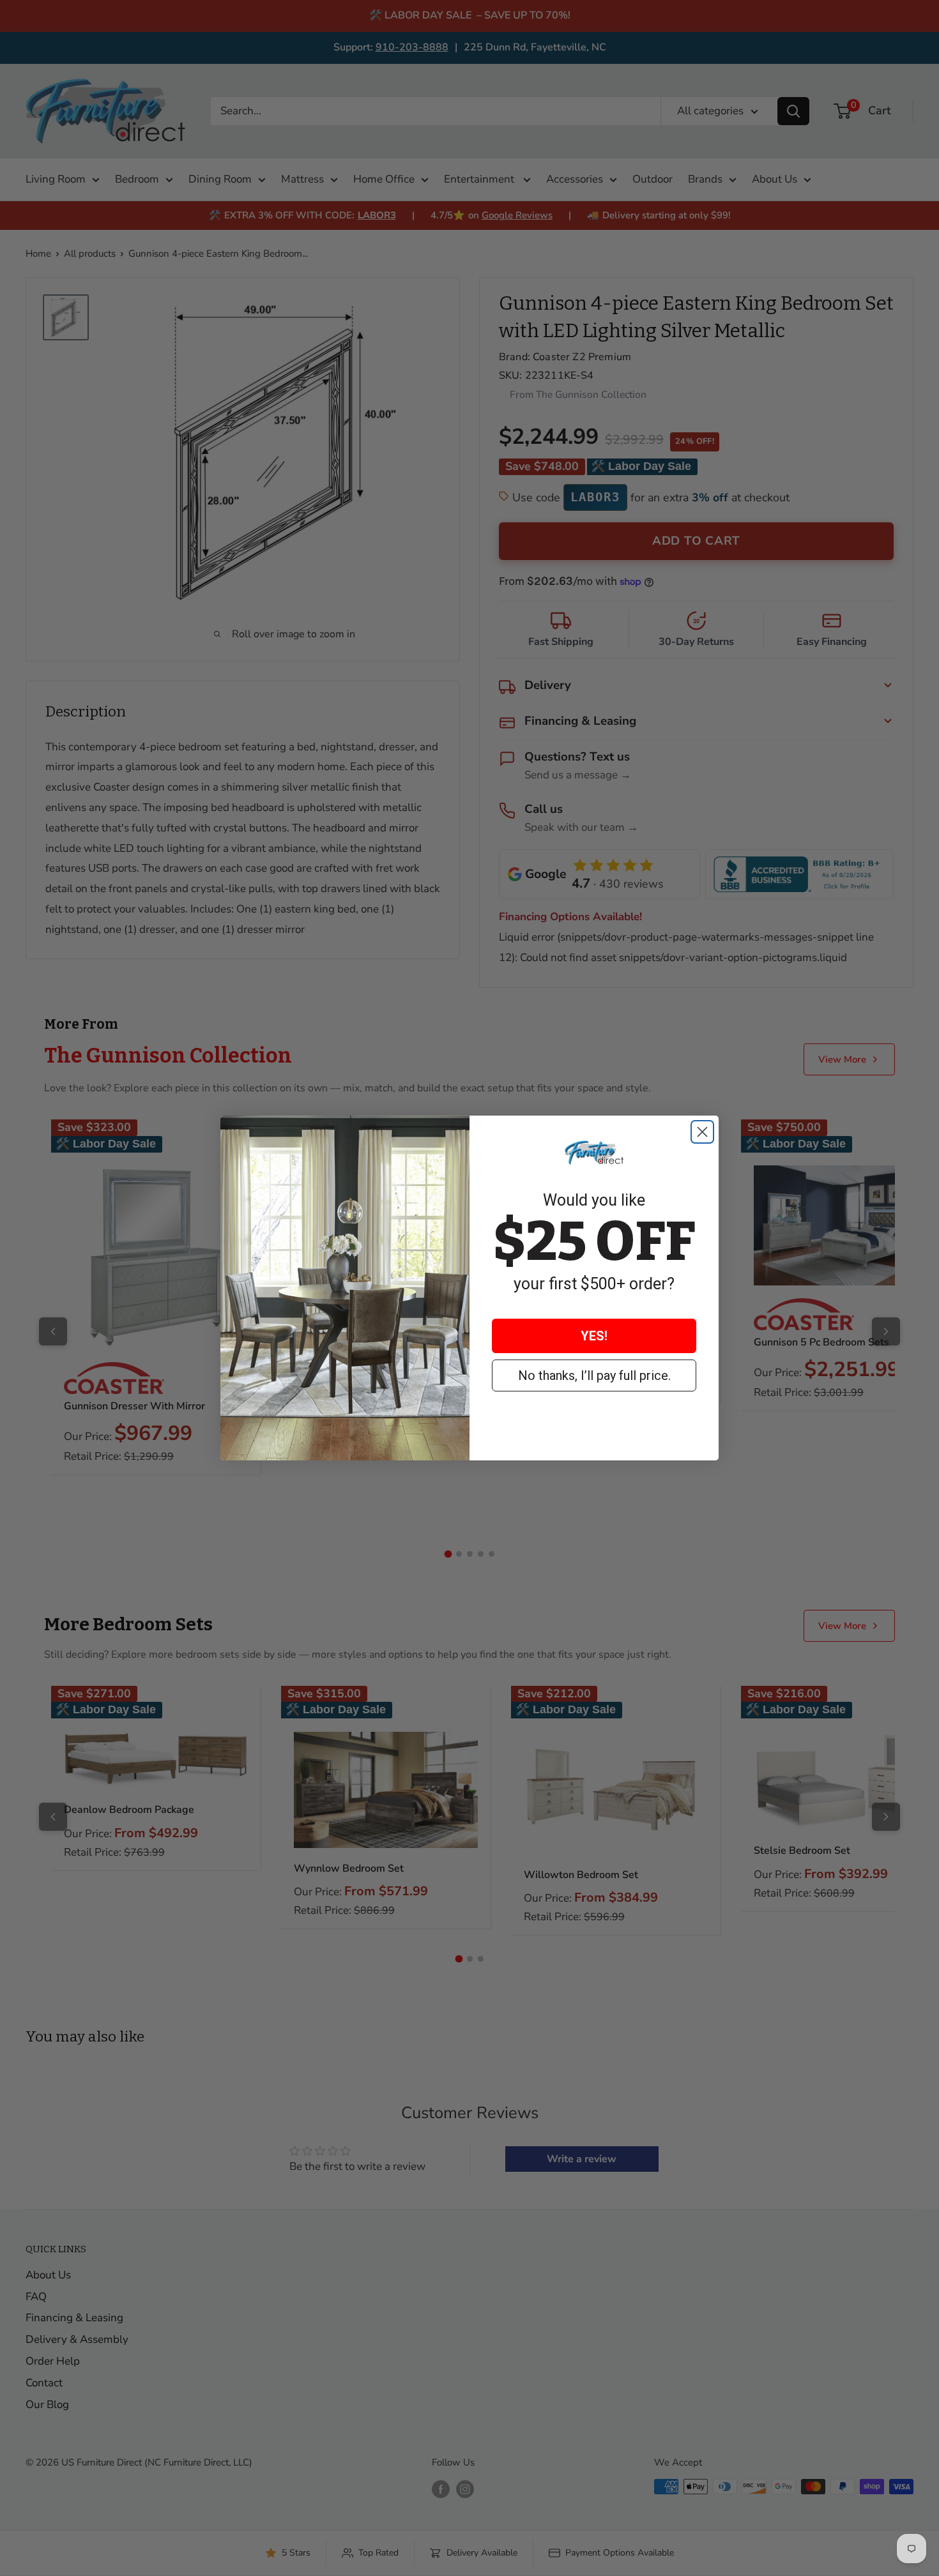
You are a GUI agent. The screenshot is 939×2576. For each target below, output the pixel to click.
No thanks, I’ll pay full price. (594, 1375)
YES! (594, 1336)
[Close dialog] (702, 1132)
